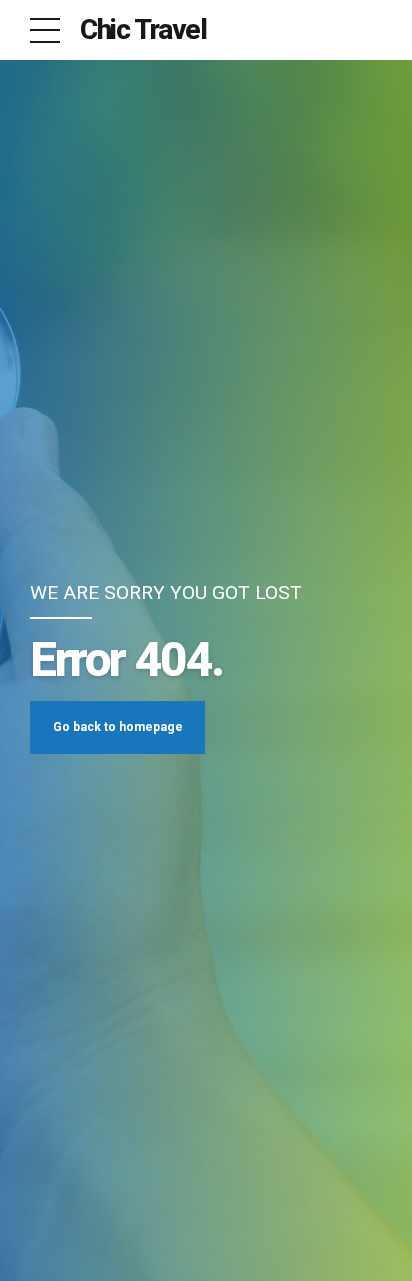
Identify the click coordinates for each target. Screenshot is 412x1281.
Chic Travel (143, 29)
